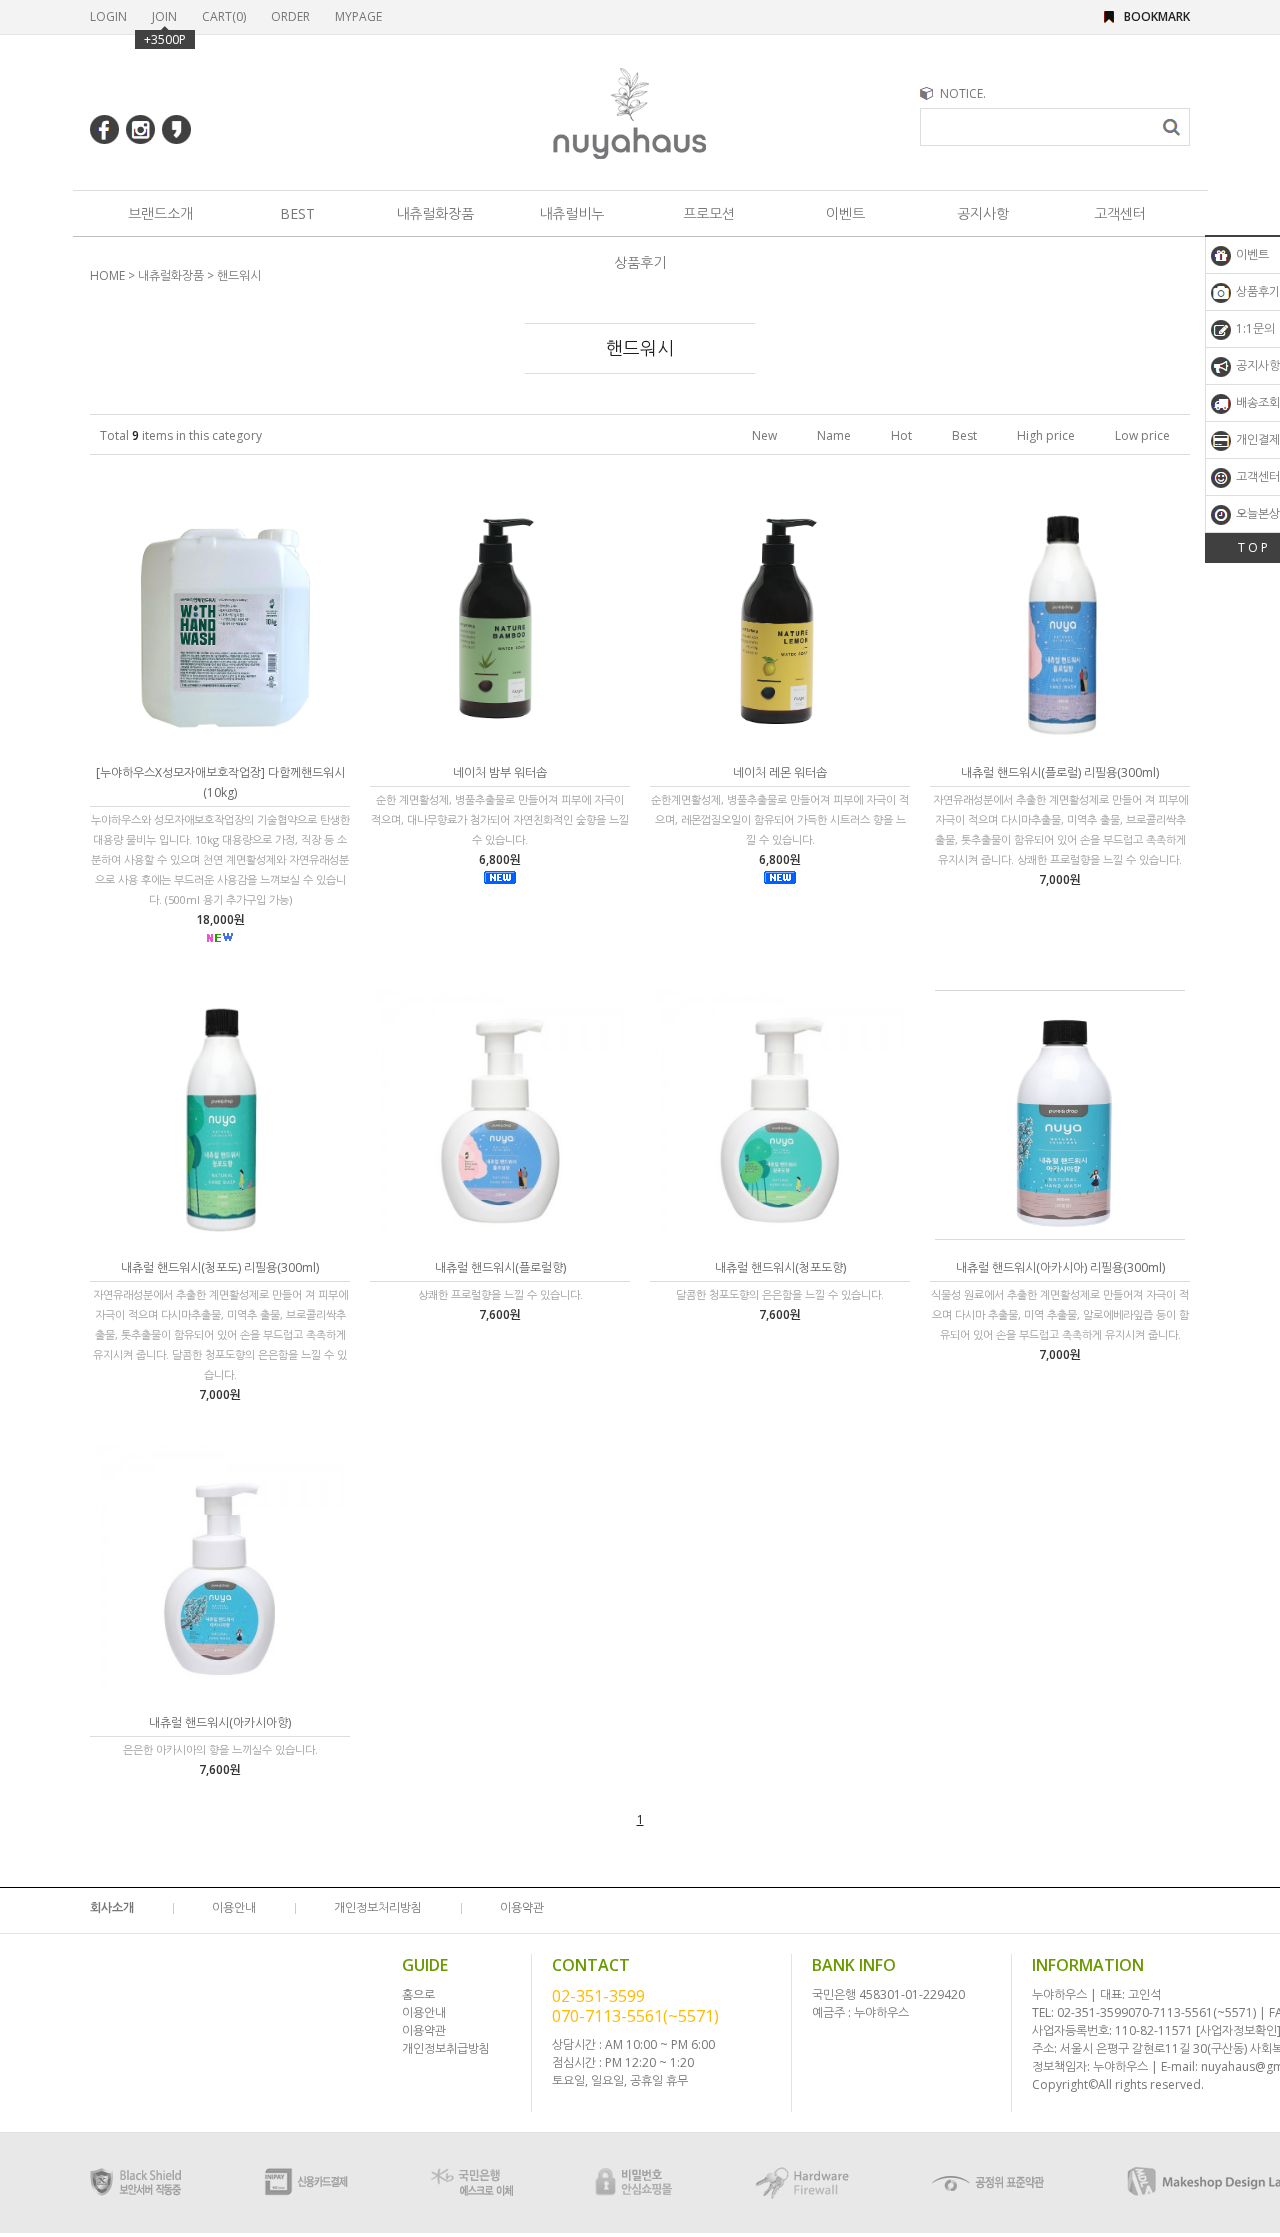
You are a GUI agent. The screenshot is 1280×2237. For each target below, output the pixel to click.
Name (834, 435)
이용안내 (234, 1907)
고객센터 (1120, 213)
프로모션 (709, 213)
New (764, 435)
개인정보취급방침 (446, 2048)
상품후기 (640, 262)
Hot (901, 435)
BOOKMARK (1157, 16)
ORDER (290, 16)
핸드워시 (239, 275)
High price (1046, 435)
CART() (224, 16)
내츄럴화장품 (435, 213)
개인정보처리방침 (378, 1907)
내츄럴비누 (571, 213)
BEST (297, 213)
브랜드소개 (160, 213)
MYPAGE (358, 16)
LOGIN (108, 16)
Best (964, 435)
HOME (107, 275)
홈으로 (418, 1994)
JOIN (164, 16)
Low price (1142, 435)
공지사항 (983, 213)
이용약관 (522, 1907)
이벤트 (845, 213)
